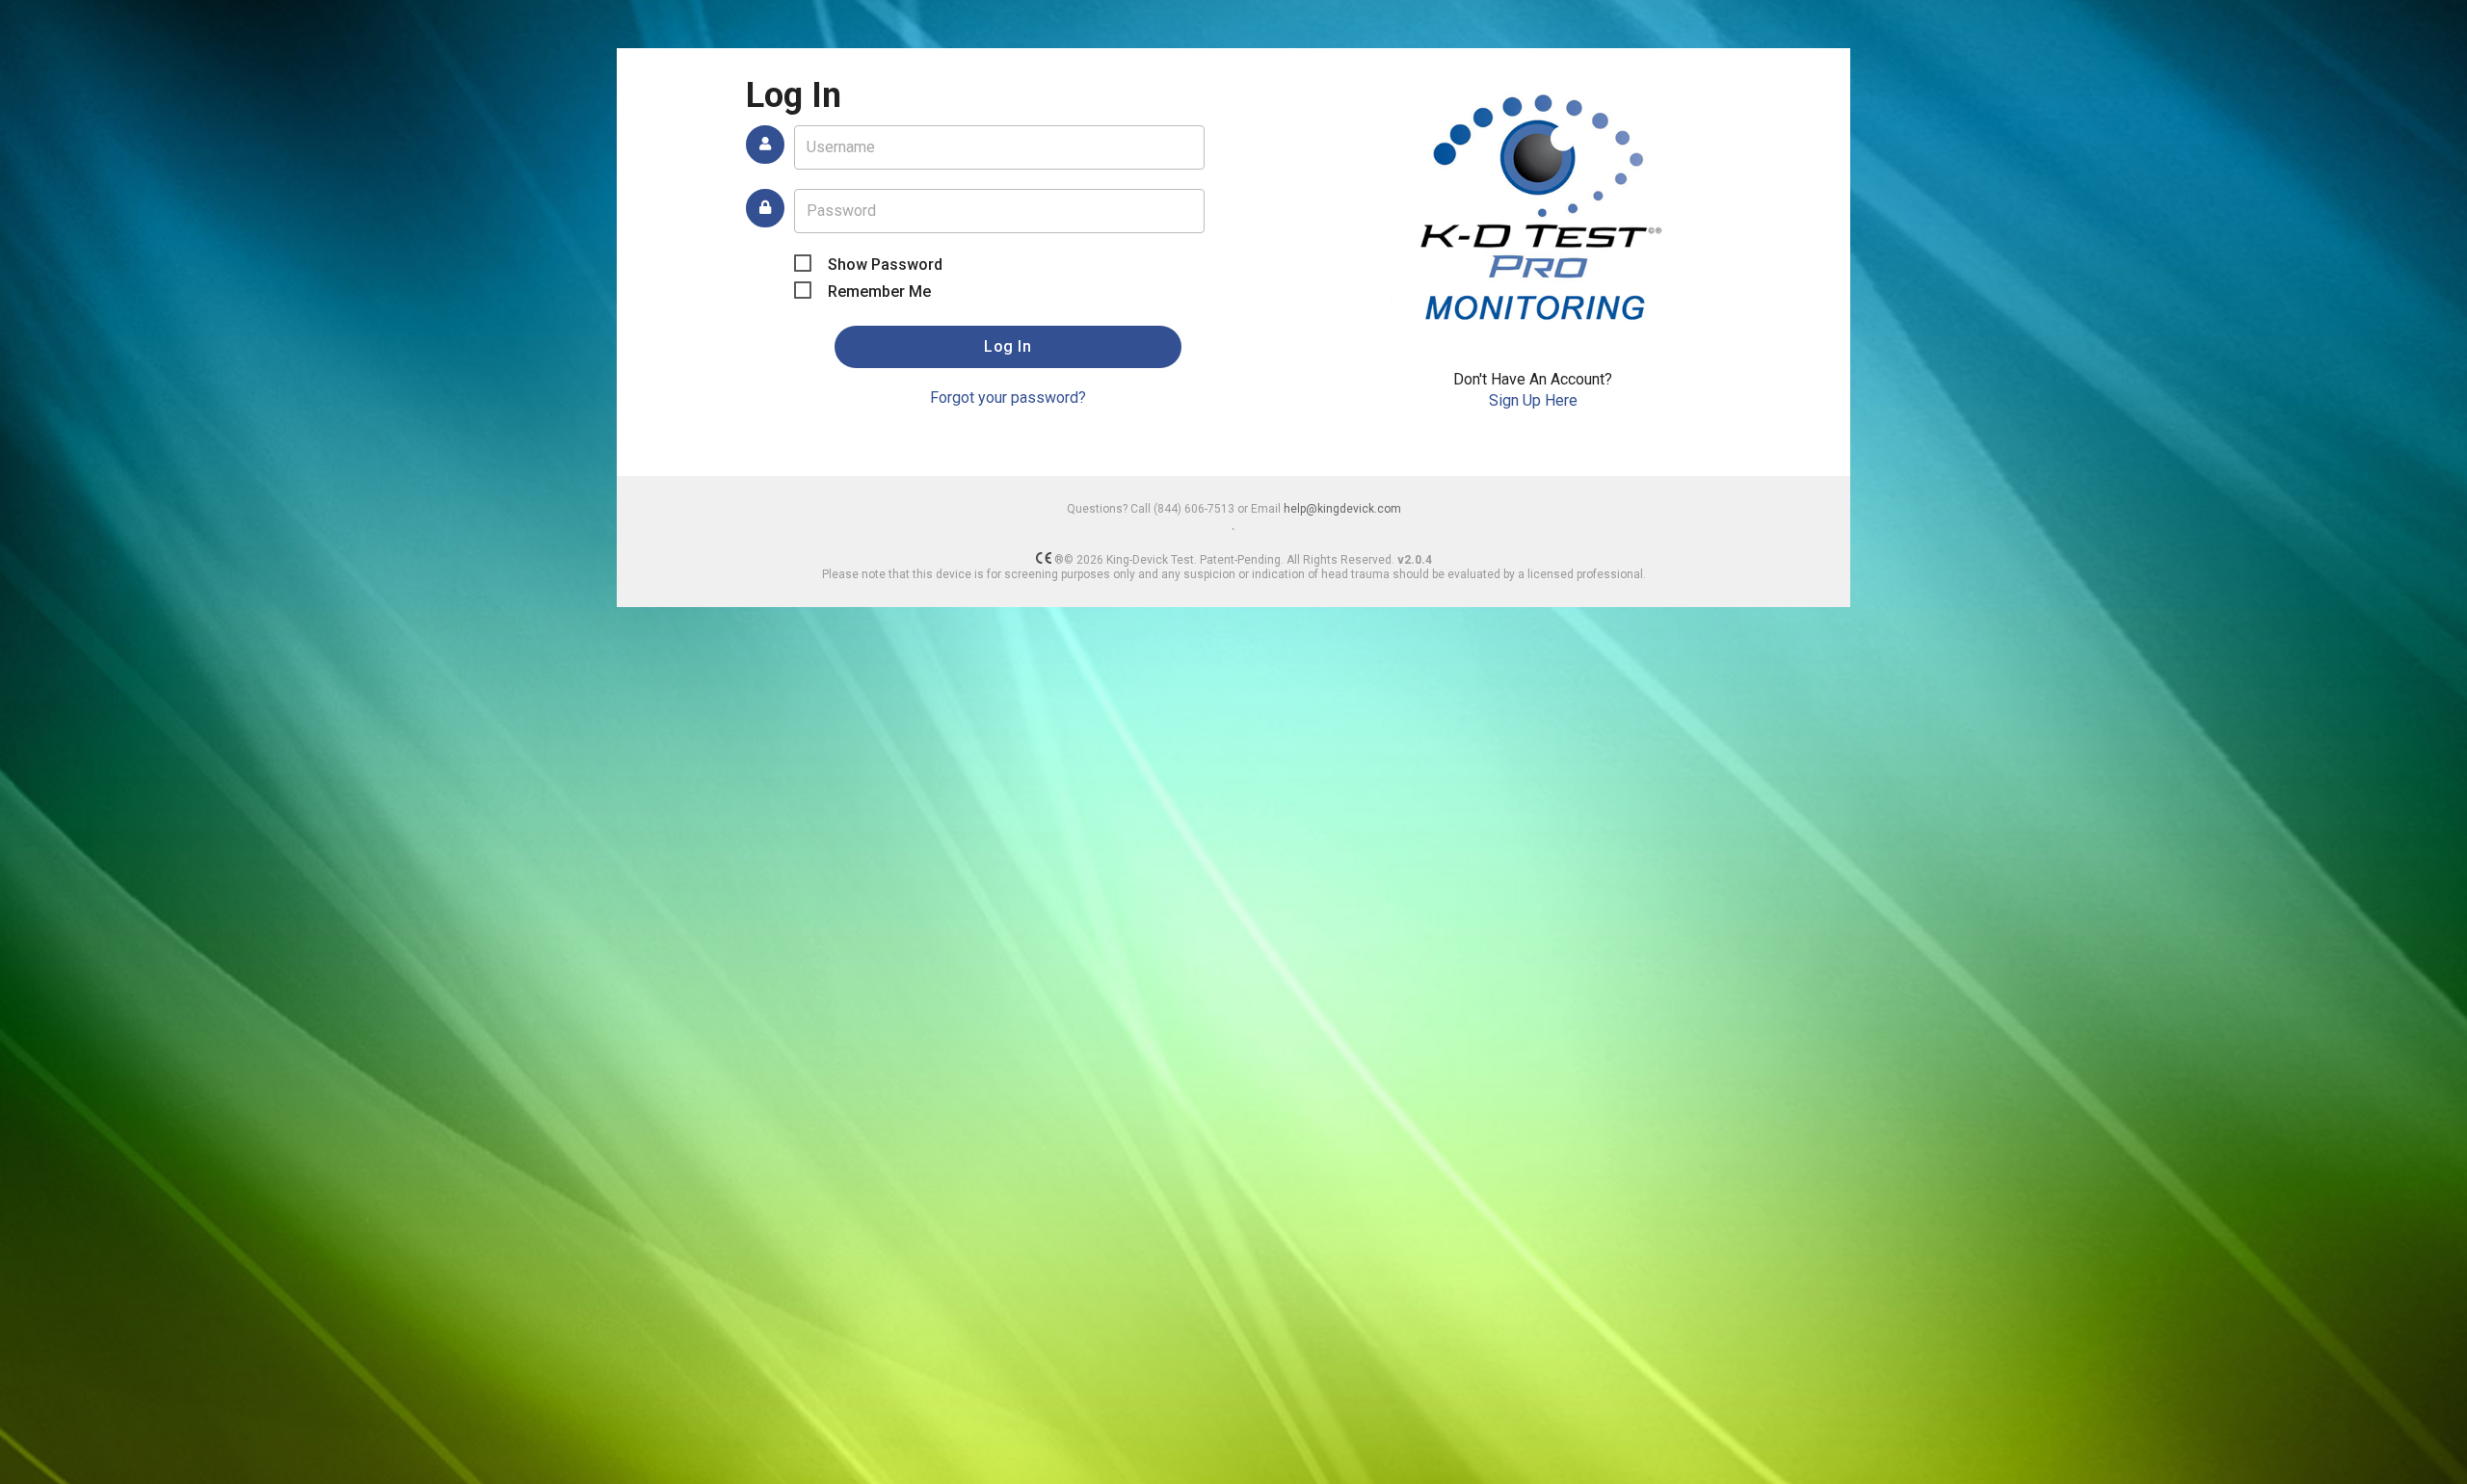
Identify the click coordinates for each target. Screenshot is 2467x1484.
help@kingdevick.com (1342, 509)
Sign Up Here (1533, 400)
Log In (1008, 346)
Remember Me (879, 291)
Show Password (885, 265)
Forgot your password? (1008, 397)
